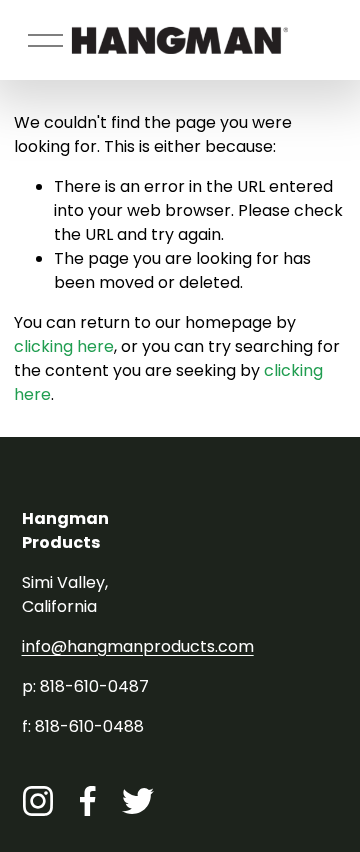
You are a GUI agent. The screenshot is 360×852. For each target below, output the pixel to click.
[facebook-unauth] (88, 801)
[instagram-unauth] (38, 801)
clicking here (64, 346)
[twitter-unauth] (138, 801)
